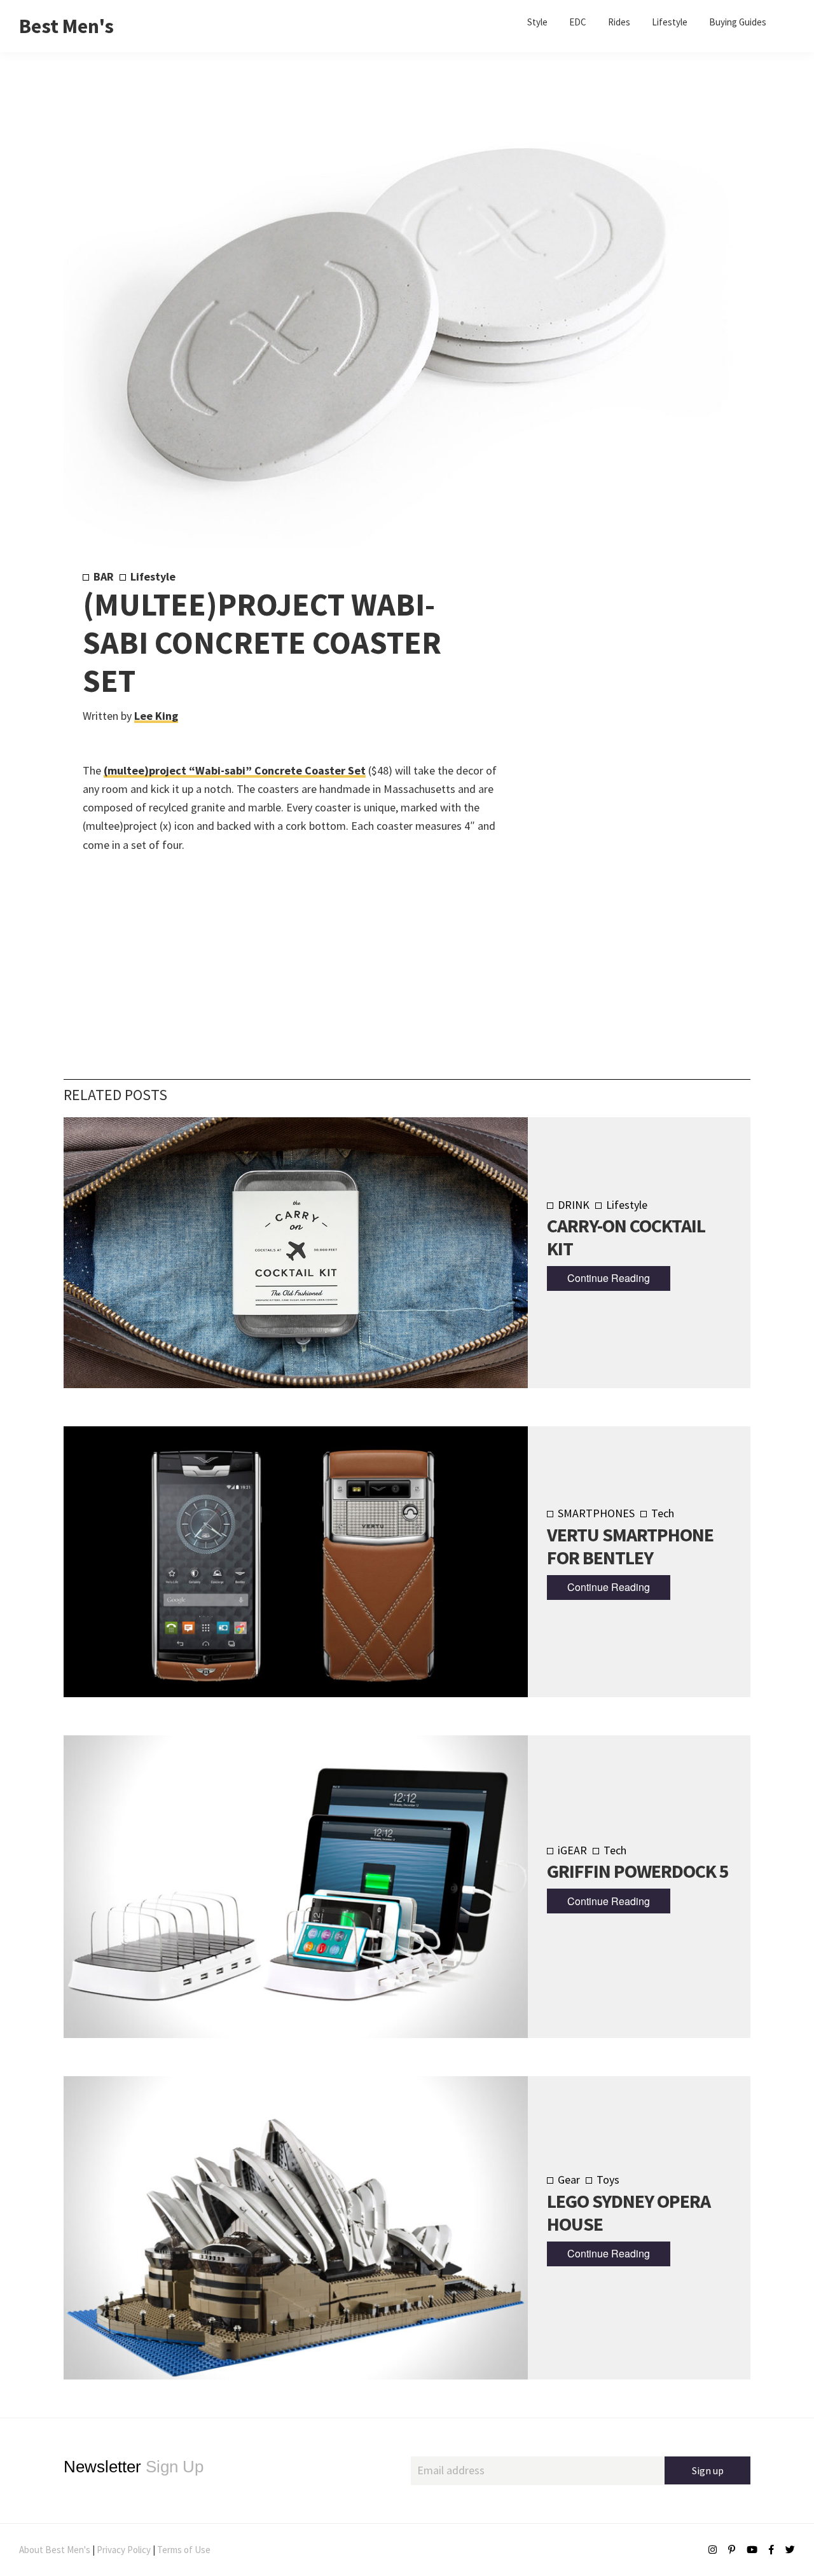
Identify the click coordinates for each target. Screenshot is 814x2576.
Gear (569, 2180)
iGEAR (572, 1850)
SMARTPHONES (596, 1513)
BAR (104, 576)
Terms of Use (184, 2550)
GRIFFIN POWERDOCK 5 (638, 1871)
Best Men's (66, 26)
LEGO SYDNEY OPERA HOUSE (629, 2212)
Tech (663, 1513)
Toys (608, 2180)
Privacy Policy (124, 2550)
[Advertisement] (618, 780)
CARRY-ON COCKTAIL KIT (626, 1237)
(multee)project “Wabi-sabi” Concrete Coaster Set (235, 770)
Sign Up (134, 2467)
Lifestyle (153, 576)
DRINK (574, 1205)
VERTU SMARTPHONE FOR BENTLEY (630, 1546)
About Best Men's (55, 2550)
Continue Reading (609, 1278)
